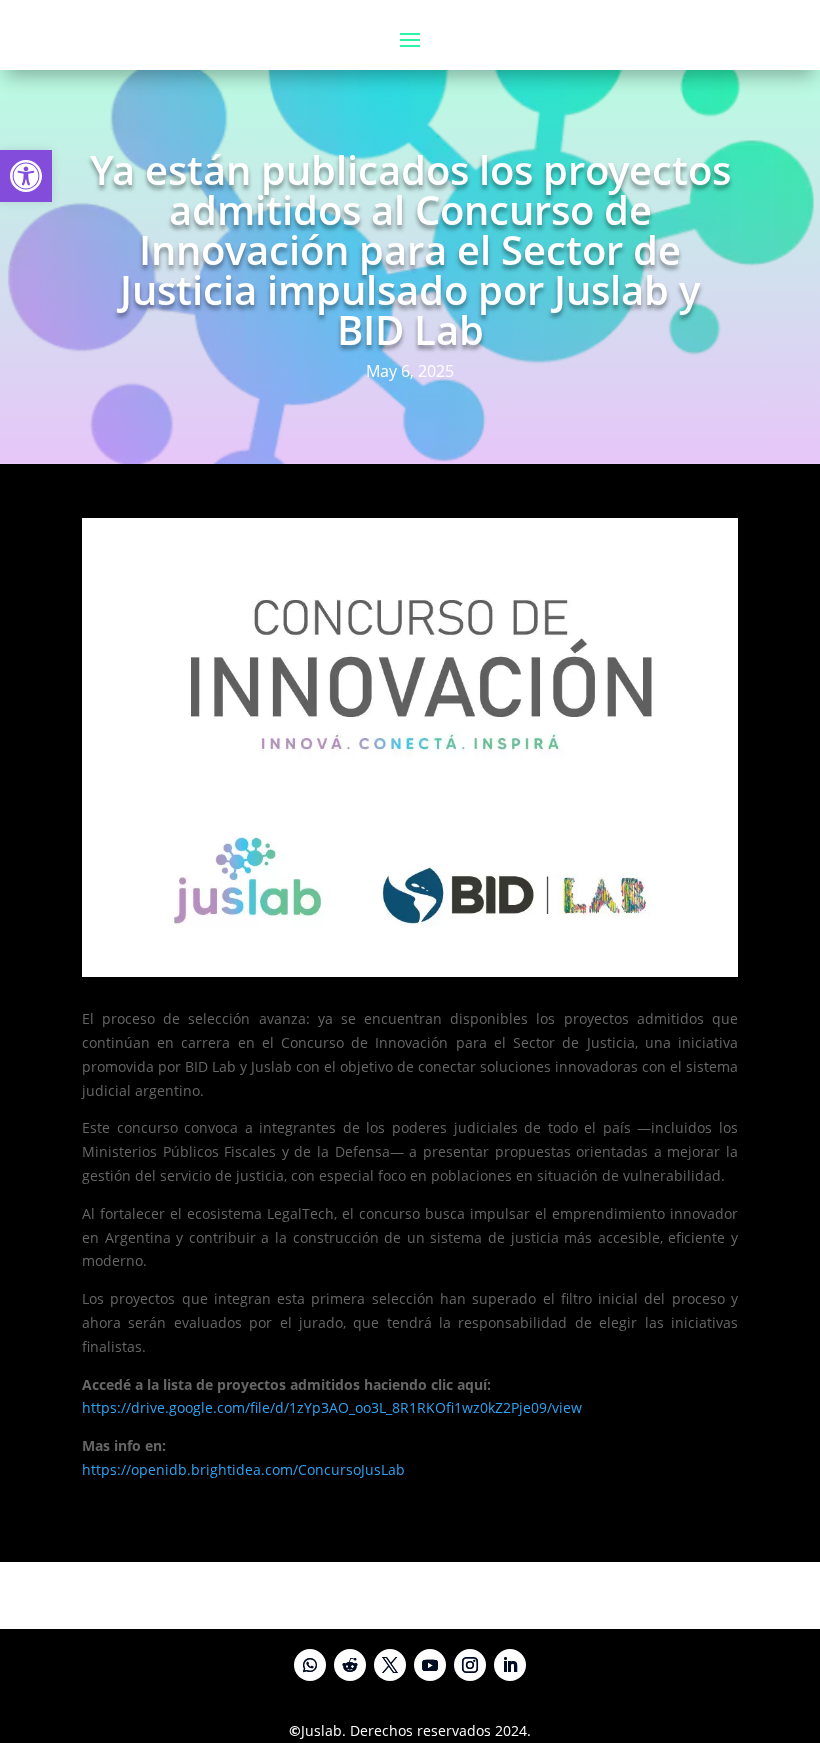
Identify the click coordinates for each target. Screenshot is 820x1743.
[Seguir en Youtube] (430, 1665)
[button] (26, 176)
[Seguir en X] (390, 1665)
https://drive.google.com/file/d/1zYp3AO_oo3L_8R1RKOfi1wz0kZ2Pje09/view (332, 1407)
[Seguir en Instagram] (470, 1665)
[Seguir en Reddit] (350, 1665)
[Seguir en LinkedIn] (510, 1665)
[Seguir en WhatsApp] (310, 1665)
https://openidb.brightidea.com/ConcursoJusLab (243, 1469)
